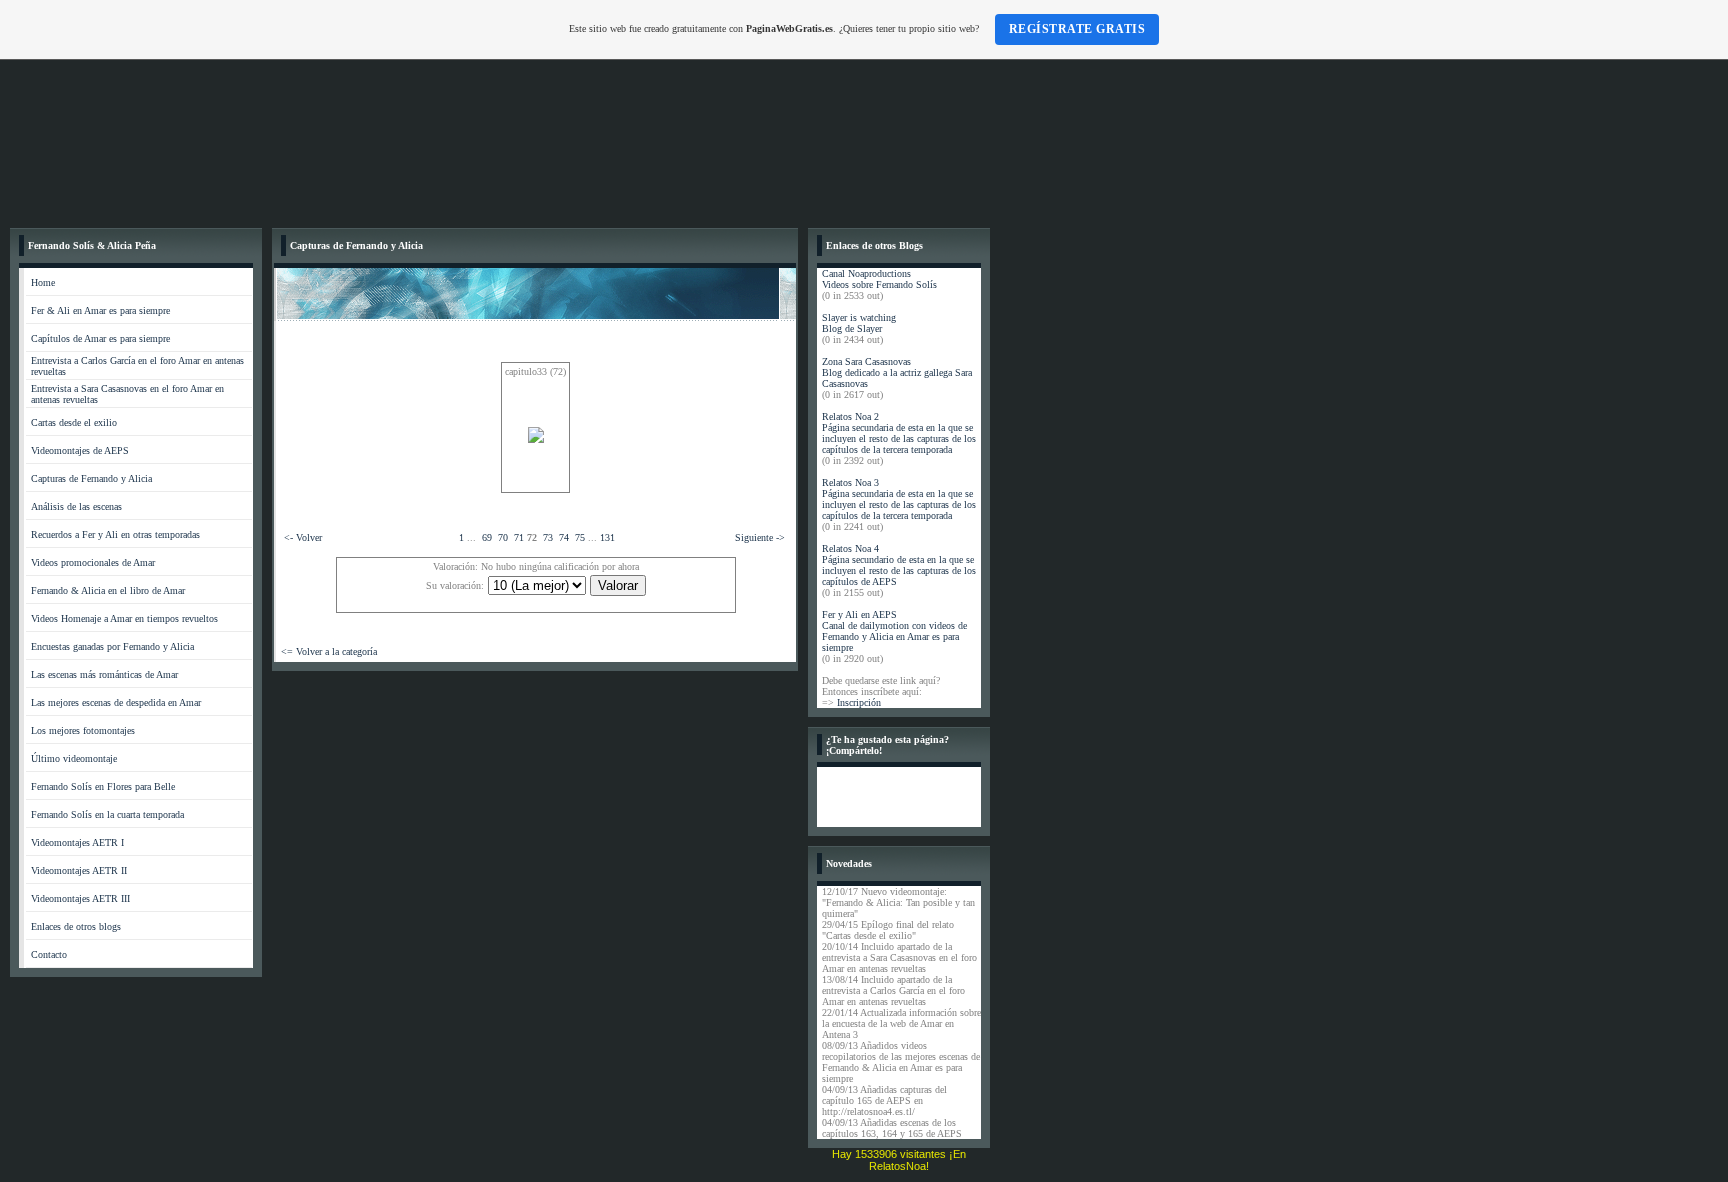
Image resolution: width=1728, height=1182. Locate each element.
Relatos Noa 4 (850, 548)
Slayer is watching (859, 317)
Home (43, 282)
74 (564, 537)
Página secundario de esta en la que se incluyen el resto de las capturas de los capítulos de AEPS (899, 570)
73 (548, 537)
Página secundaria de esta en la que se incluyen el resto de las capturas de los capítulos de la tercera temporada (899, 438)
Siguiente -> (760, 537)
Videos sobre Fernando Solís (879, 284)
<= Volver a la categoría (329, 651)
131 (607, 537)
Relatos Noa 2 (850, 416)
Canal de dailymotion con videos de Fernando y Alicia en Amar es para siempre (894, 636)
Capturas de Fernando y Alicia (91, 478)
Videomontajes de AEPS (80, 450)
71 (519, 537)
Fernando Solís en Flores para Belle (103, 786)
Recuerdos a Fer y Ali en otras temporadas (115, 534)
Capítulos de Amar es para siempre (100, 338)
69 (487, 537)
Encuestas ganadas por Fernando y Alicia (112, 646)
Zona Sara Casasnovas (866, 361)
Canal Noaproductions (866, 273)
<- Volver (303, 537)
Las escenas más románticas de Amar (104, 674)
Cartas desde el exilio (74, 422)
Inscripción (859, 702)
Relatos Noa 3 (850, 482)
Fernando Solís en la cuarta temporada (107, 814)
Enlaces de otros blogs (76, 926)
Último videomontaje (74, 758)
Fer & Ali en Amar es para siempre (100, 310)
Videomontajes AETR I (77, 842)
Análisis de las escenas (76, 506)
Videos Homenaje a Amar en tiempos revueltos (124, 618)
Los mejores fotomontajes (83, 730)
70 (503, 537)
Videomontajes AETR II (79, 870)
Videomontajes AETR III (80, 898)
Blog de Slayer (852, 328)
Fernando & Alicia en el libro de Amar (108, 590)
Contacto (49, 954)
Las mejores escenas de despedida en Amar (116, 702)
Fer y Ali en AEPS (859, 614)
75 (580, 537)
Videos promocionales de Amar (93, 562)
